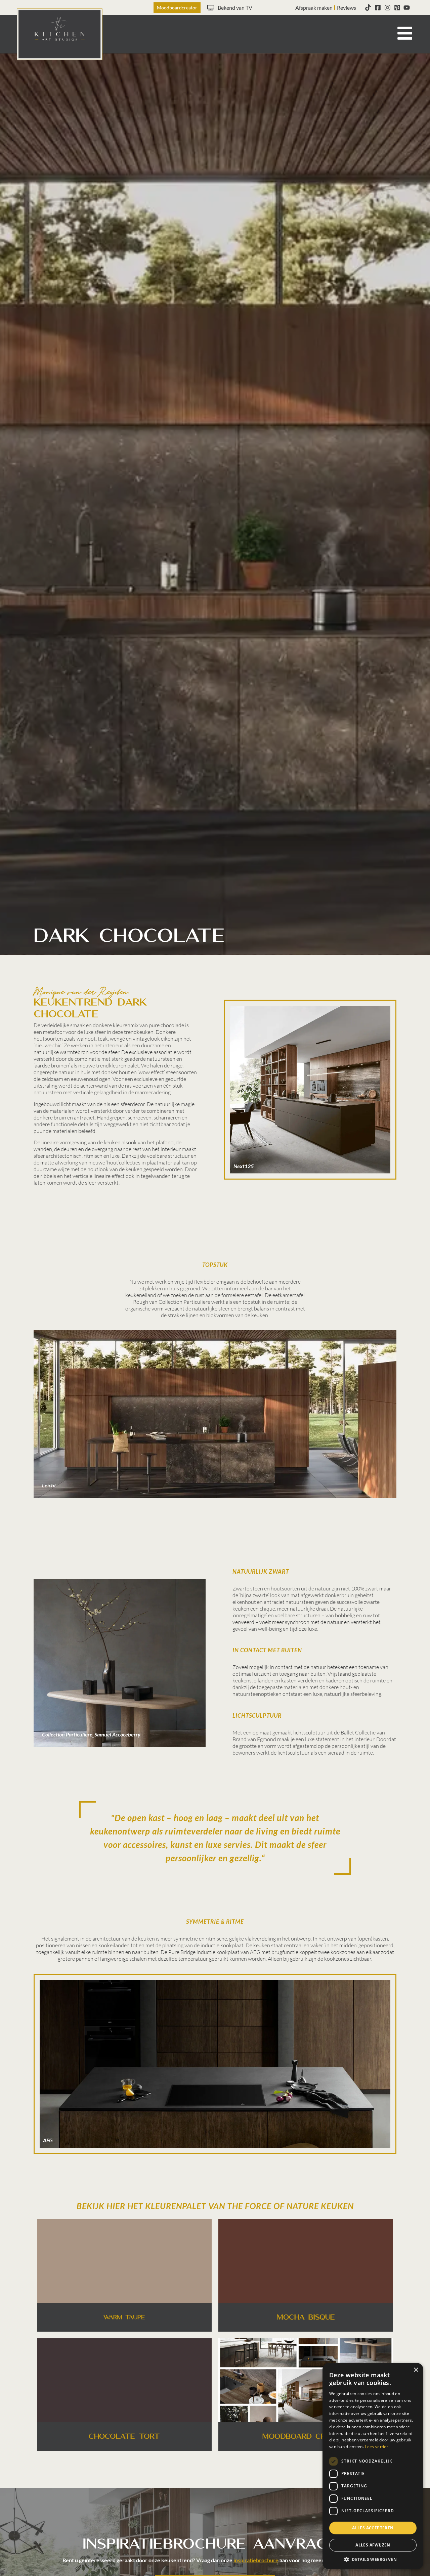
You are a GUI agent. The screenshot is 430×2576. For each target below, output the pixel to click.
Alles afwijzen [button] (373, 2545)
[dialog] (373, 2466)
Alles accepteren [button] (373, 2528)
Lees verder (376, 2447)
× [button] (416, 2370)
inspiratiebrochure (256, 2560)
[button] (373, 2559)
